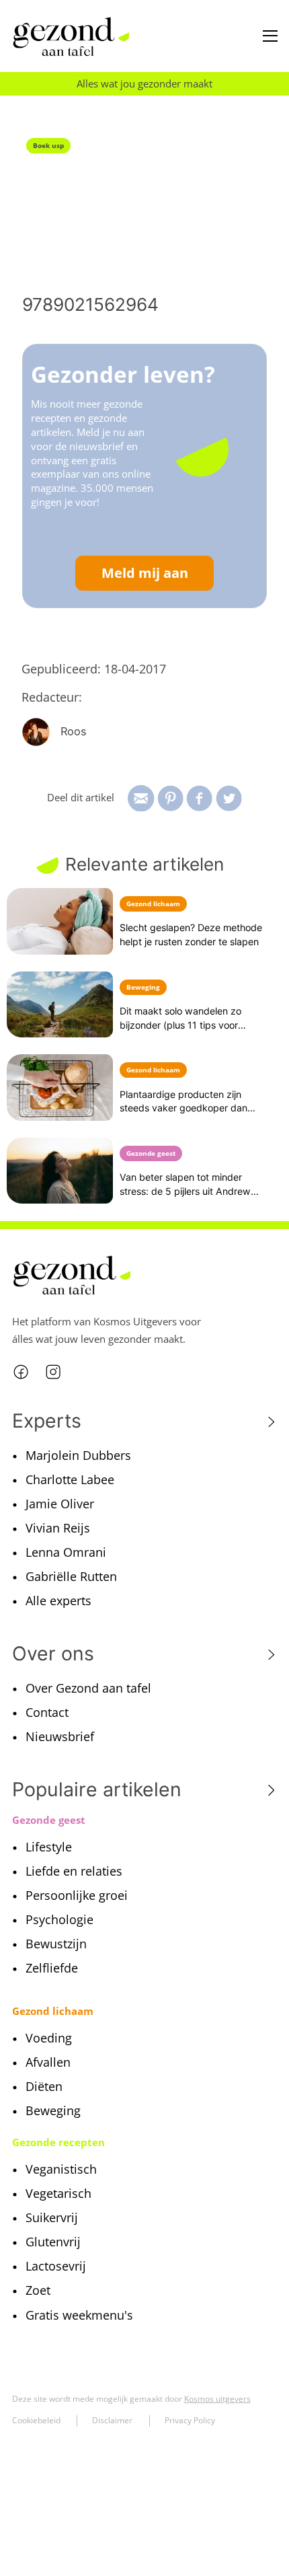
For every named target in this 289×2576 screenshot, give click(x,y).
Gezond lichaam (53, 2011)
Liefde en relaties (74, 1871)
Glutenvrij (53, 2242)
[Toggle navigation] (270, 36)
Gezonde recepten (58, 2142)
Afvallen (48, 2062)
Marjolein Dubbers (78, 1455)
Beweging (53, 2110)
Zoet (38, 2290)
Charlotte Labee (70, 1479)
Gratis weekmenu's (79, 2315)
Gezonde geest (49, 1820)
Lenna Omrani (66, 1552)
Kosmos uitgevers (217, 2399)
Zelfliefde (52, 1968)
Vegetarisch (58, 2193)
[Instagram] (53, 1371)
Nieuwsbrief (60, 1736)
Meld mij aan (145, 573)
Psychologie (59, 1919)
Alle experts (58, 1600)
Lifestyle (49, 1847)
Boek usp (48, 145)
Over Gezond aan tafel (88, 1688)
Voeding (49, 2038)
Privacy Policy (190, 2420)
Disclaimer (112, 2420)
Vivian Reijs (58, 1528)
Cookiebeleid (36, 2420)
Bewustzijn (56, 1944)
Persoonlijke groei (77, 1895)
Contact (47, 1712)
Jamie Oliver (60, 1504)
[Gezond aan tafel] (71, 37)
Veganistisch (61, 2169)
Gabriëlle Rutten (71, 1576)
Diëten (44, 2086)
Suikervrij (52, 2217)
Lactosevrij (56, 2266)
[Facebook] (21, 1371)
